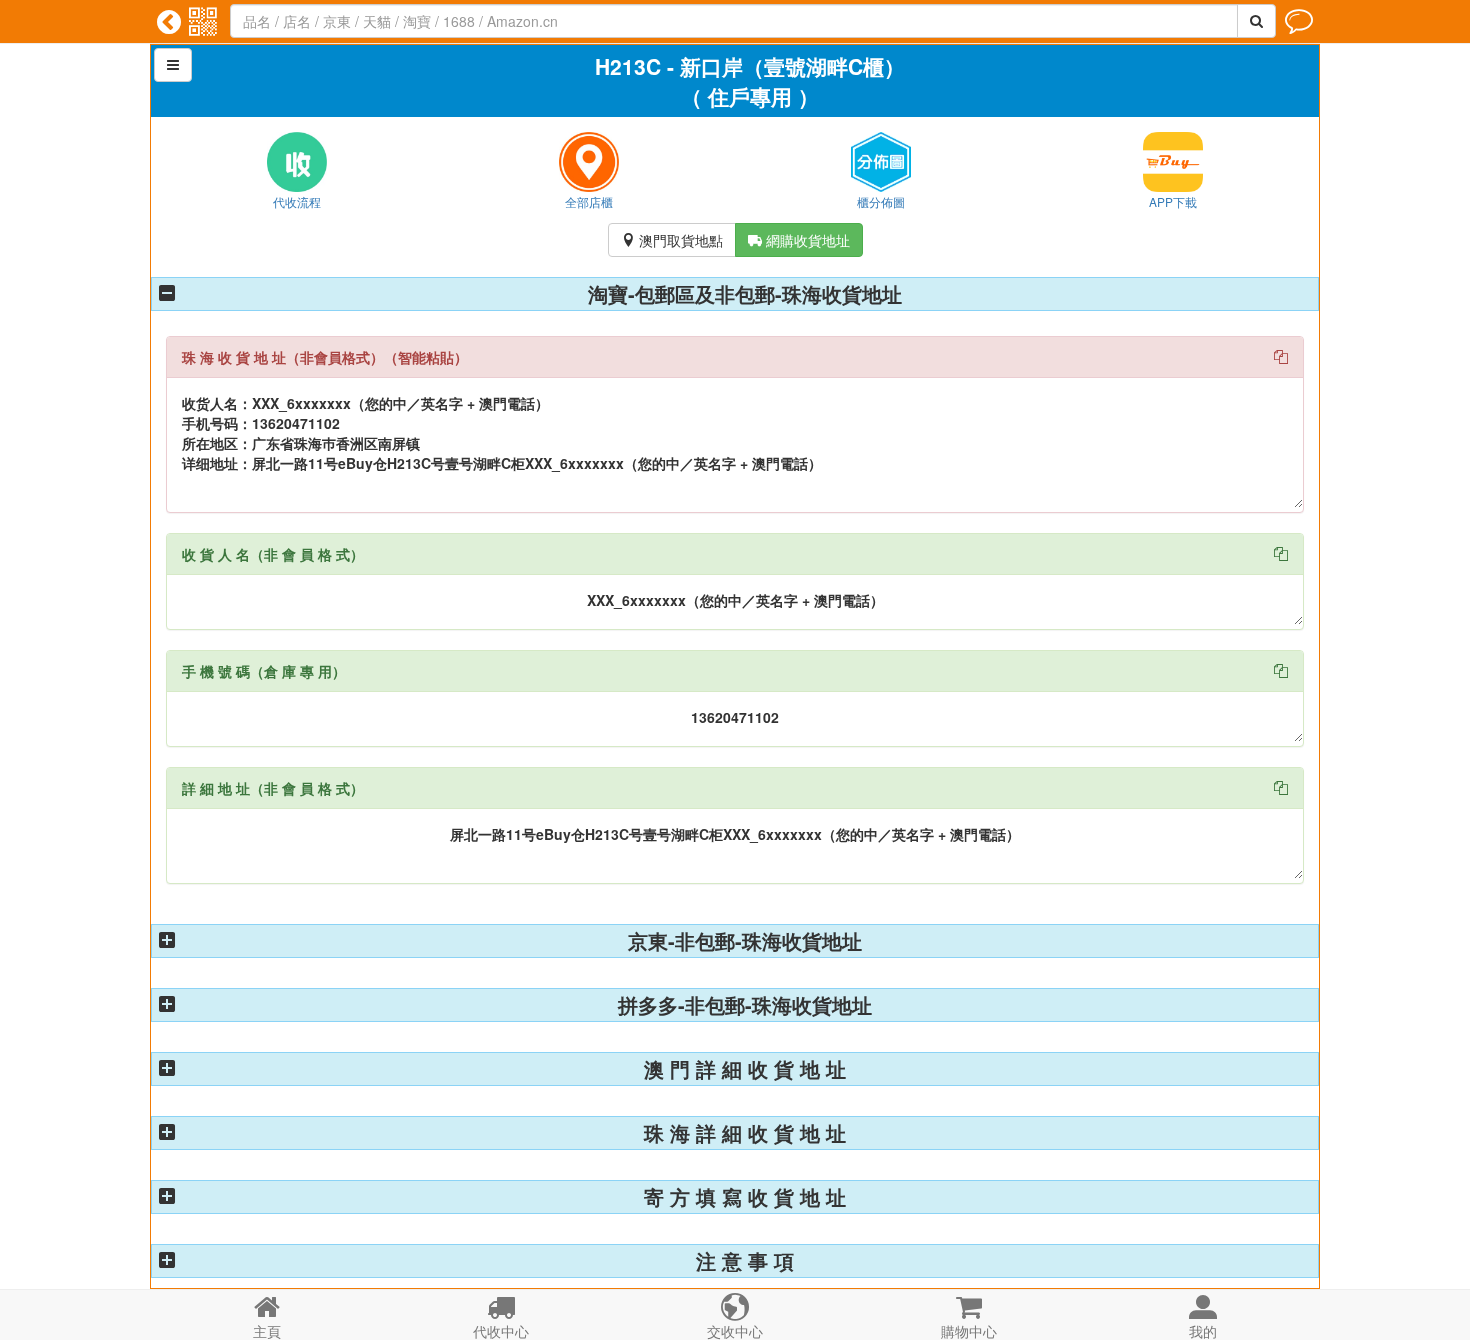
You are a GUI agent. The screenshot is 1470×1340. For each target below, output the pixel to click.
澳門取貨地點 (672, 240)
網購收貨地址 (799, 240)
